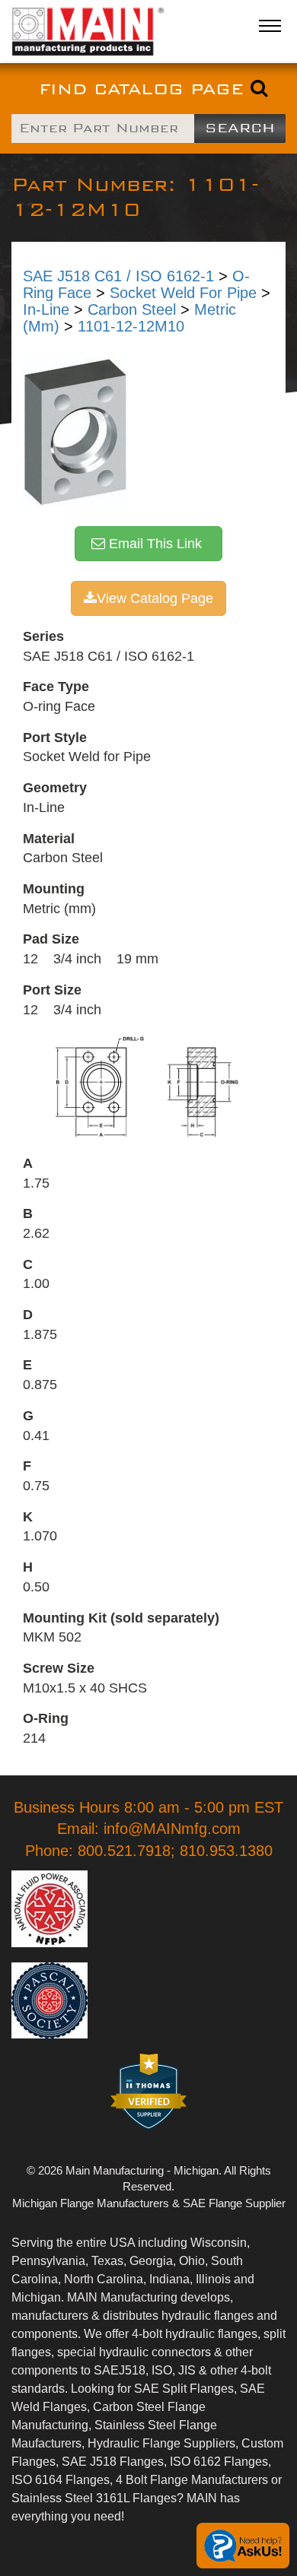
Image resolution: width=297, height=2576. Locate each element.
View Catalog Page (155, 598)
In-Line (46, 309)
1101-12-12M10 (131, 326)
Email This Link (157, 544)
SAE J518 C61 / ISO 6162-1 (118, 276)
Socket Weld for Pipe (183, 293)
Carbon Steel (132, 309)
